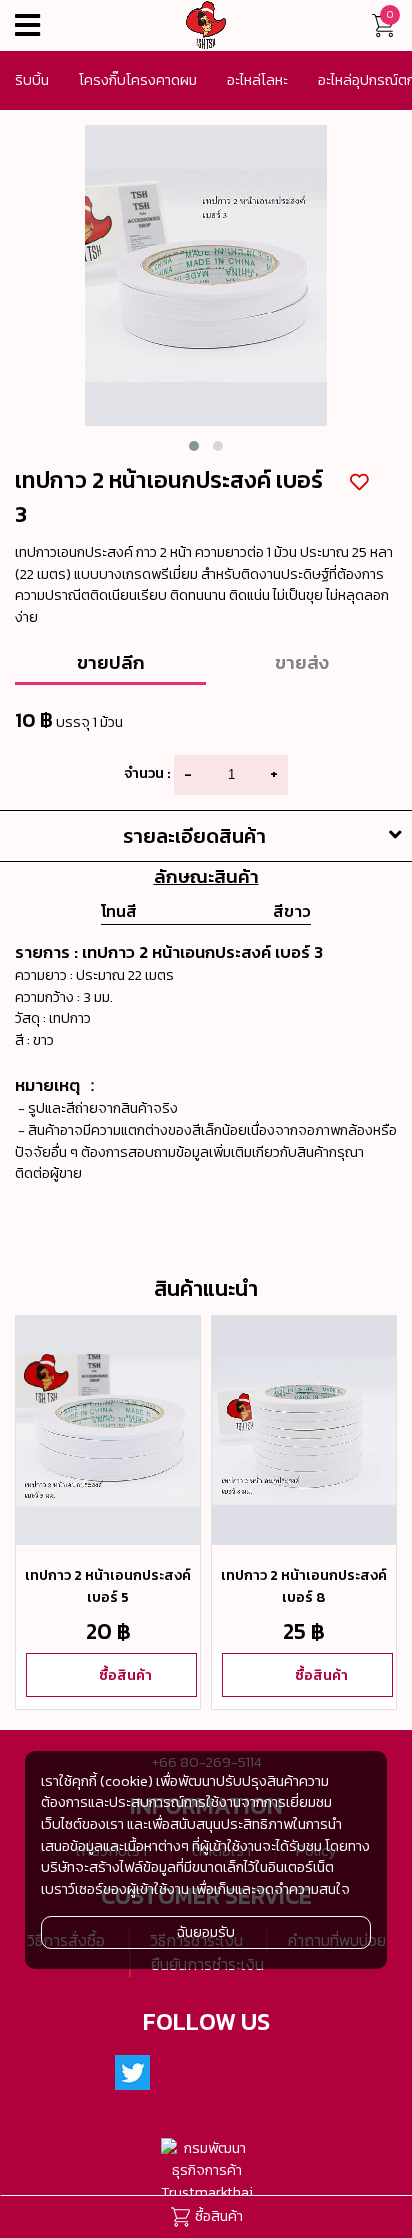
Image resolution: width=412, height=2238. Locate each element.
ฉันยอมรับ (206, 1932)
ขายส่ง (302, 662)
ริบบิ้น (32, 80)
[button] (194, 446)
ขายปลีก (111, 662)
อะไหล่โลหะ (257, 80)
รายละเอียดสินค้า (194, 836)
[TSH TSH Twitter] (133, 2073)
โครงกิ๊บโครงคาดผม (138, 80)
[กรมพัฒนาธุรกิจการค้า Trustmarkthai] (206, 2170)
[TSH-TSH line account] (231, 2073)
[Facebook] (182, 2073)
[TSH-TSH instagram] (280, 2073)
